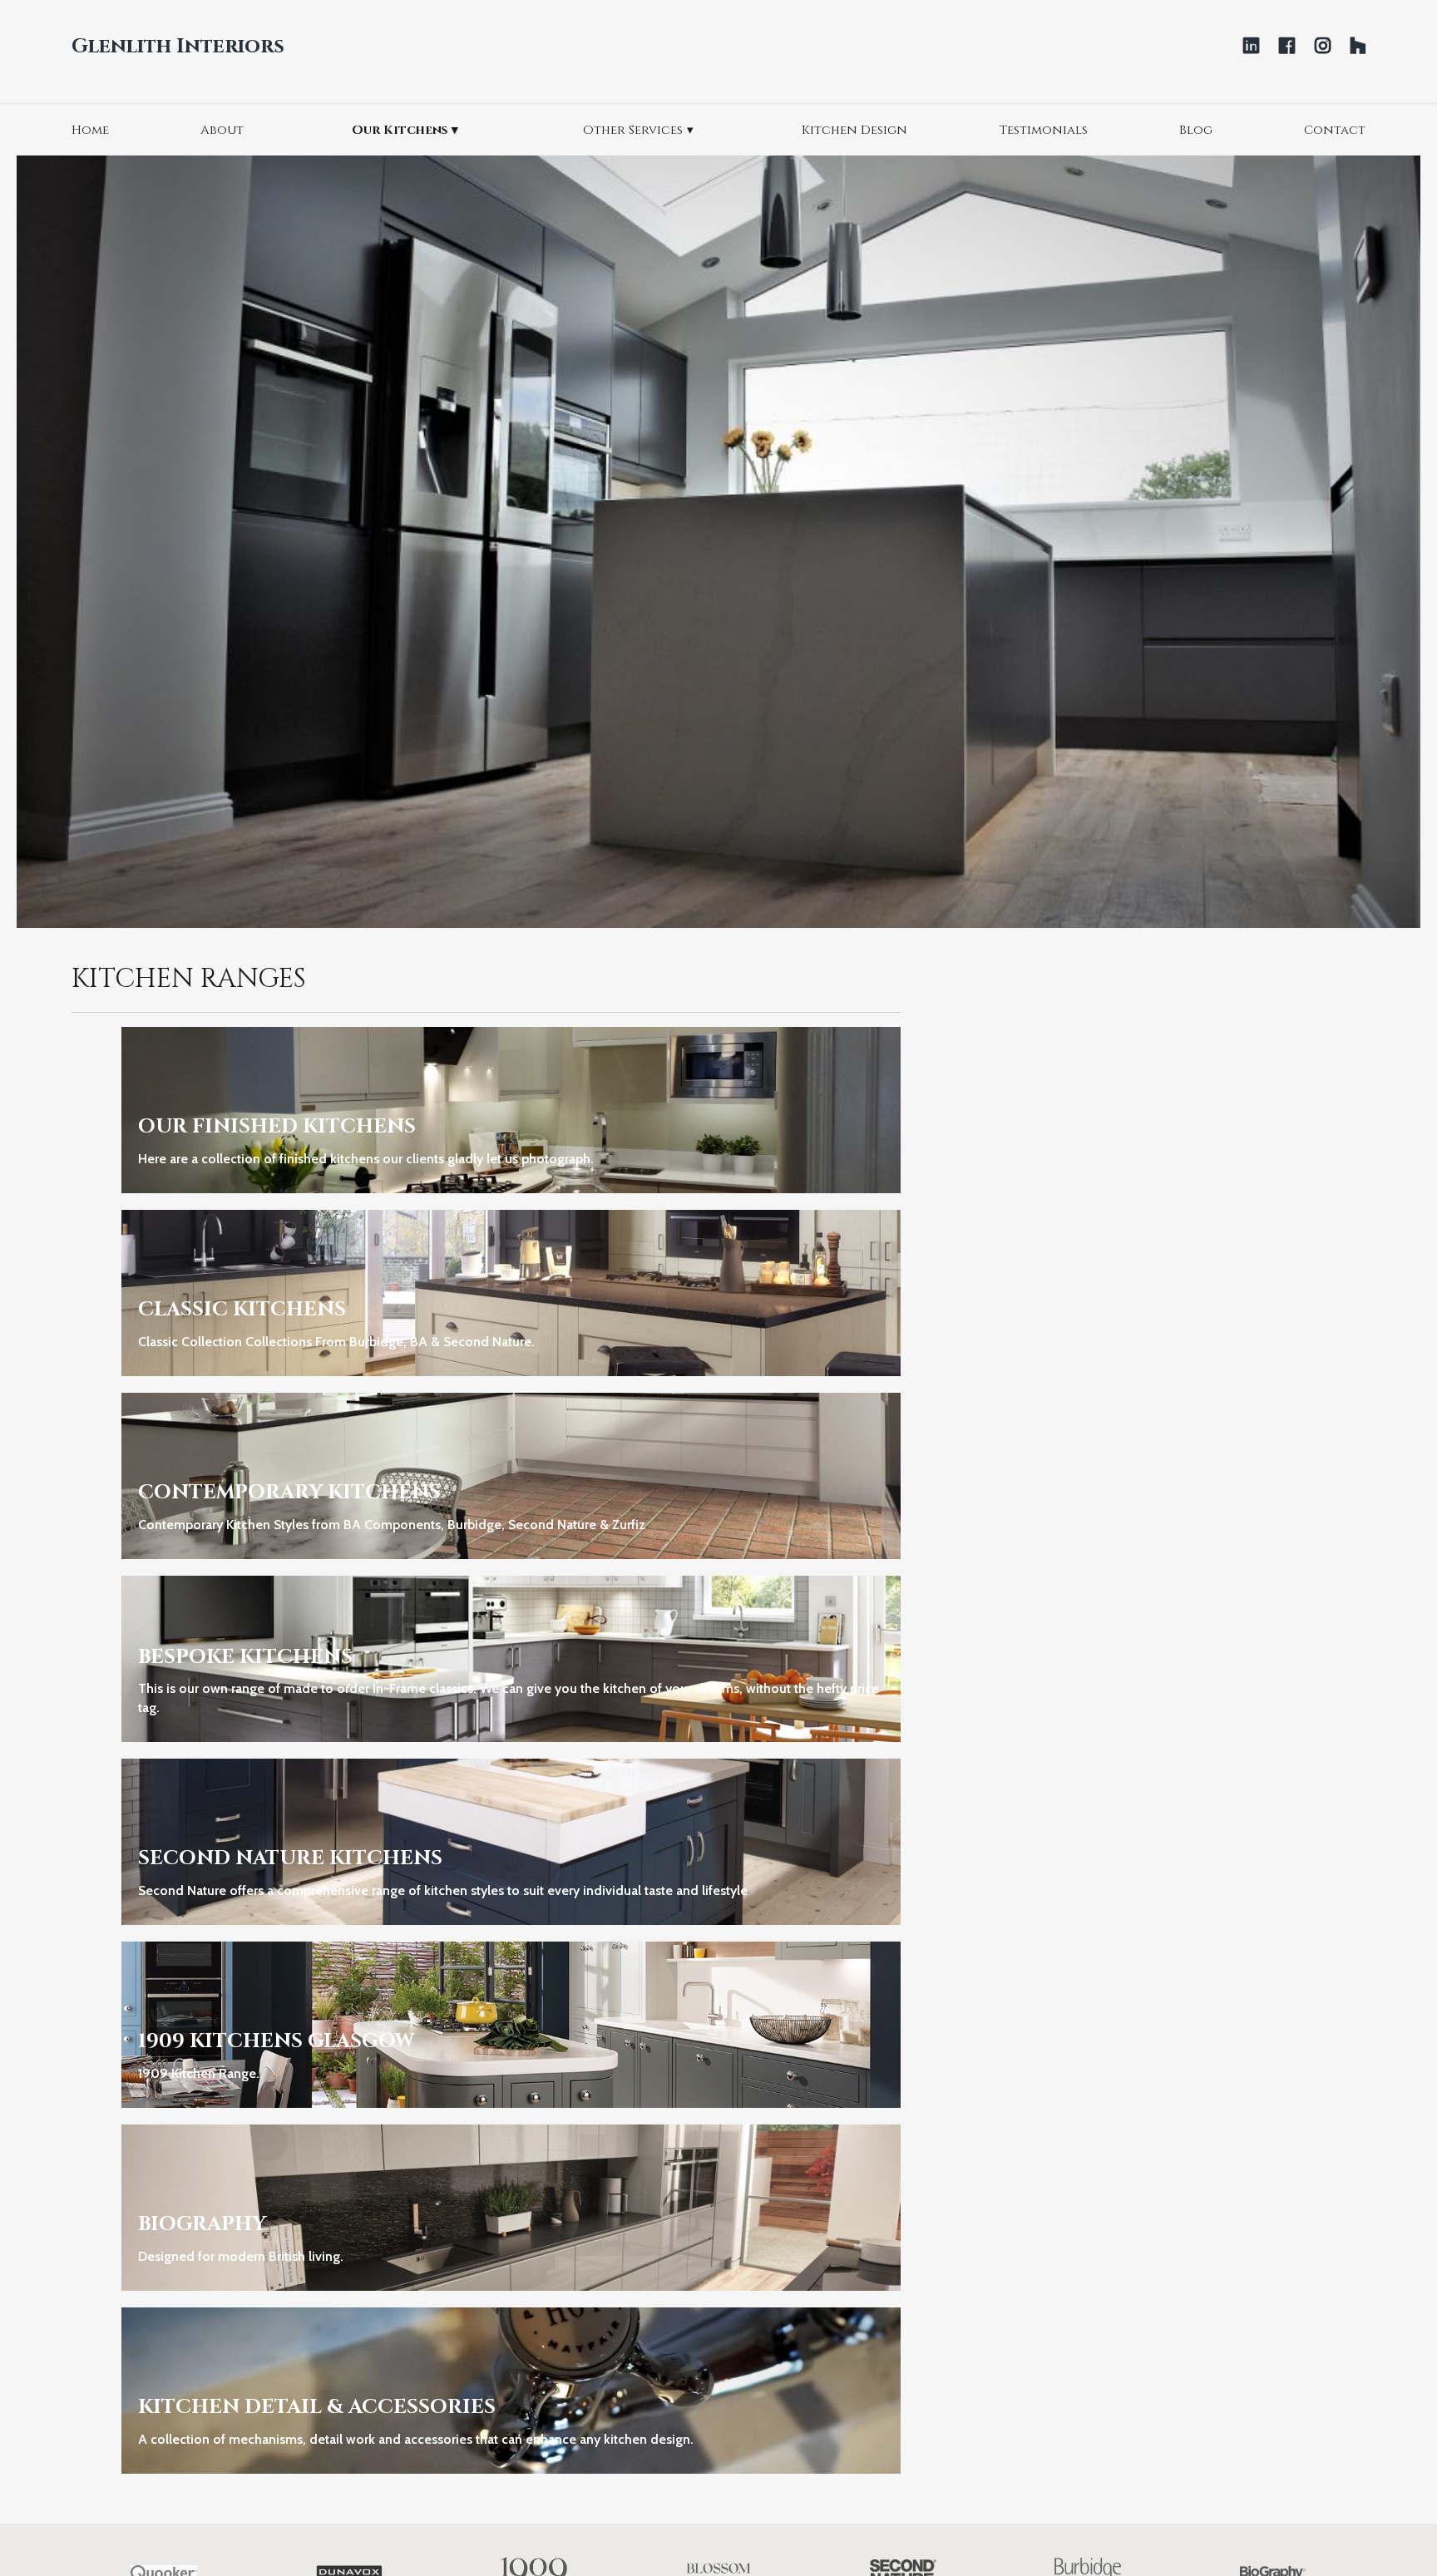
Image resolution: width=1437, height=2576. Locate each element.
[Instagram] (1323, 46)
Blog (1196, 130)
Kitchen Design (854, 130)
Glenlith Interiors (178, 47)
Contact (1335, 130)
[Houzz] (1358, 46)
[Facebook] (1287, 46)
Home (90, 130)
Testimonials (1043, 130)
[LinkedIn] (1251, 46)
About (222, 130)
